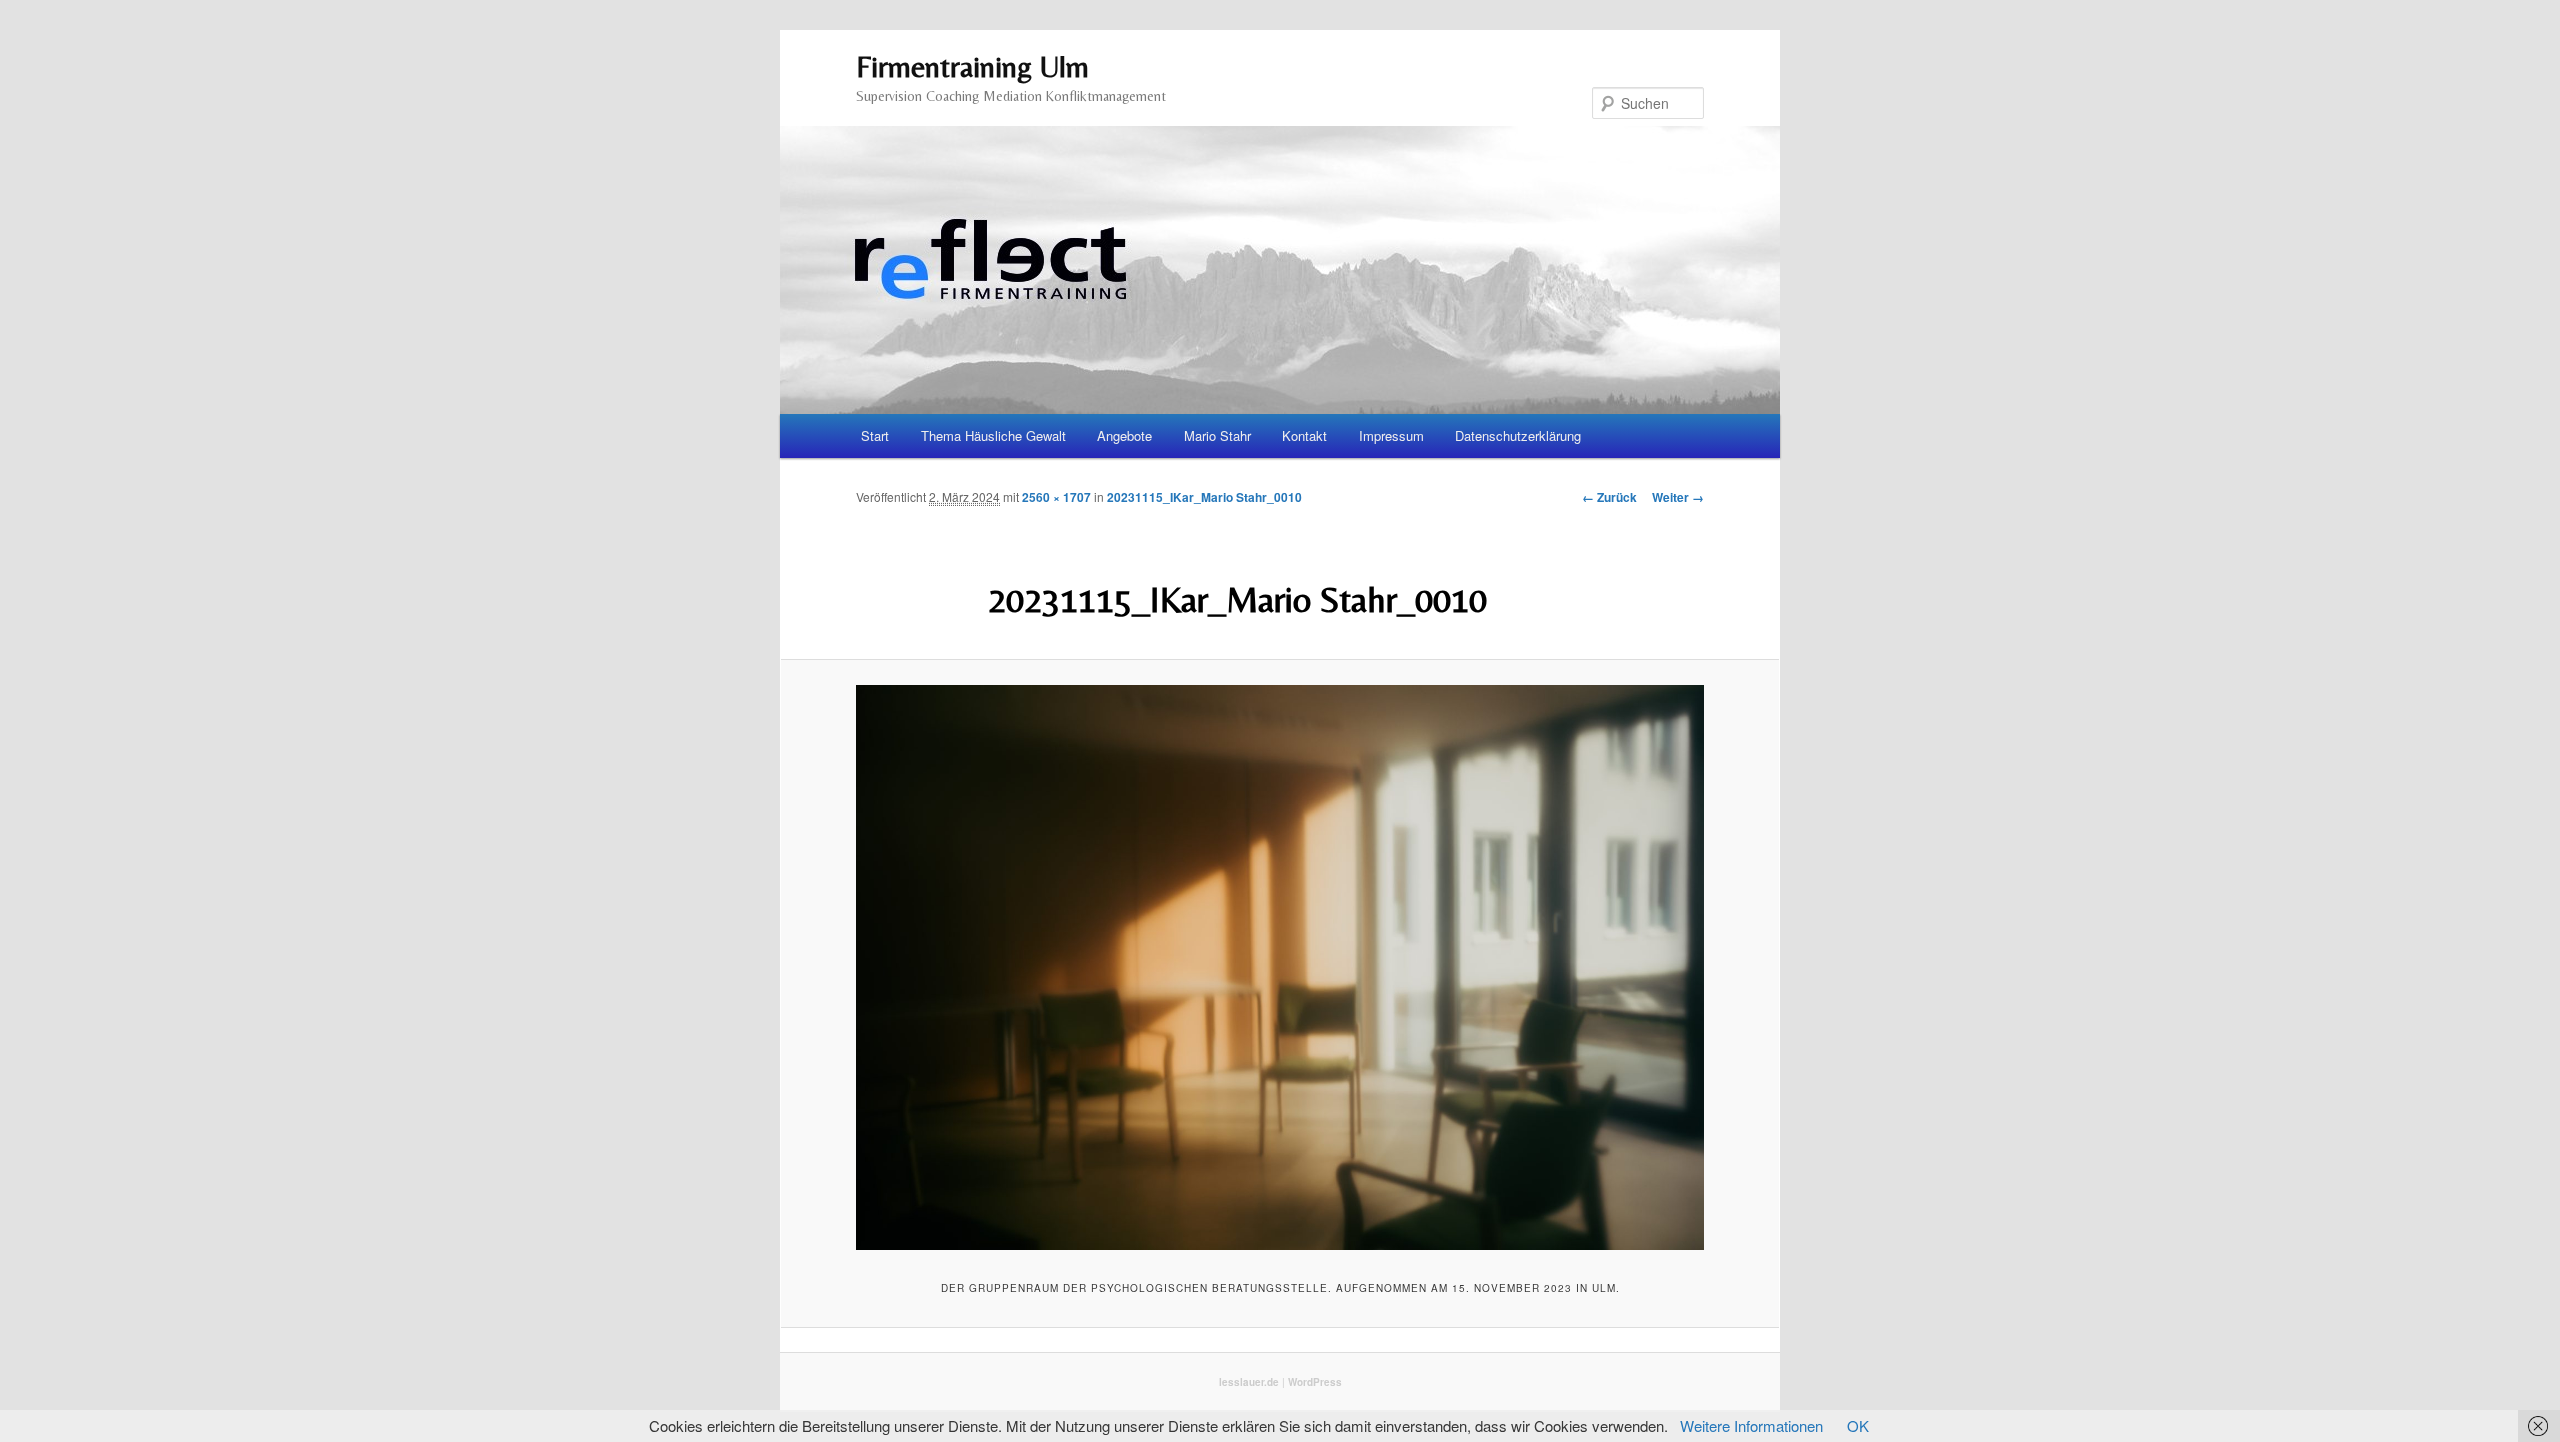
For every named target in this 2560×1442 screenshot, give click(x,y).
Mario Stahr (1217, 435)
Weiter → (1678, 497)
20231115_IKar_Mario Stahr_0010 (1204, 497)
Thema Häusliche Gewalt (993, 435)
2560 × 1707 (1056, 497)
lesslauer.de (1249, 1382)
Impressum (1391, 435)
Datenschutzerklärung (1518, 435)
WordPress (1315, 1382)
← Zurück (1609, 497)
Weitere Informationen (1751, 1425)
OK (1858, 1425)
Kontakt (1304, 435)
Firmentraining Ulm (972, 66)
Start (875, 435)
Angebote (1124, 435)
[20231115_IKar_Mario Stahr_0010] (1280, 967)
